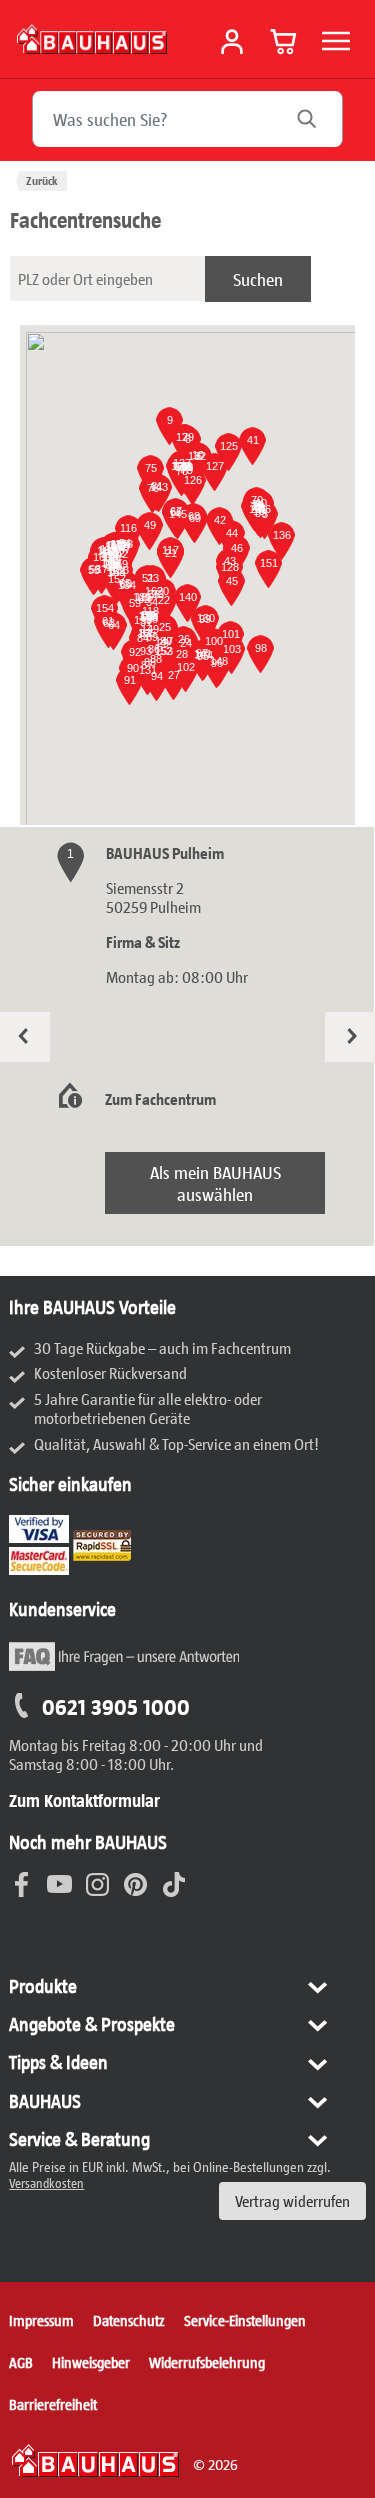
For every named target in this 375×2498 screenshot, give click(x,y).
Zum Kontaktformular (84, 1800)
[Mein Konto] (232, 42)
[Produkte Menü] (336, 41)
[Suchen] (316, 119)
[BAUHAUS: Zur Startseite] (92, 39)
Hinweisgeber (91, 2362)
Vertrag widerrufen (292, 2200)
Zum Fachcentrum (160, 1098)
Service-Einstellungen (245, 2320)
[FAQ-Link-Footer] (124, 1667)
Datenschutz (129, 2320)
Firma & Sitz (143, 941)
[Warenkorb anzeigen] (284, 41)
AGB (21, 2362)
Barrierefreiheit (53, 2404)
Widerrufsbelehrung (207, 2362)
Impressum (41, 2320)
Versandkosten (46, 2183)
